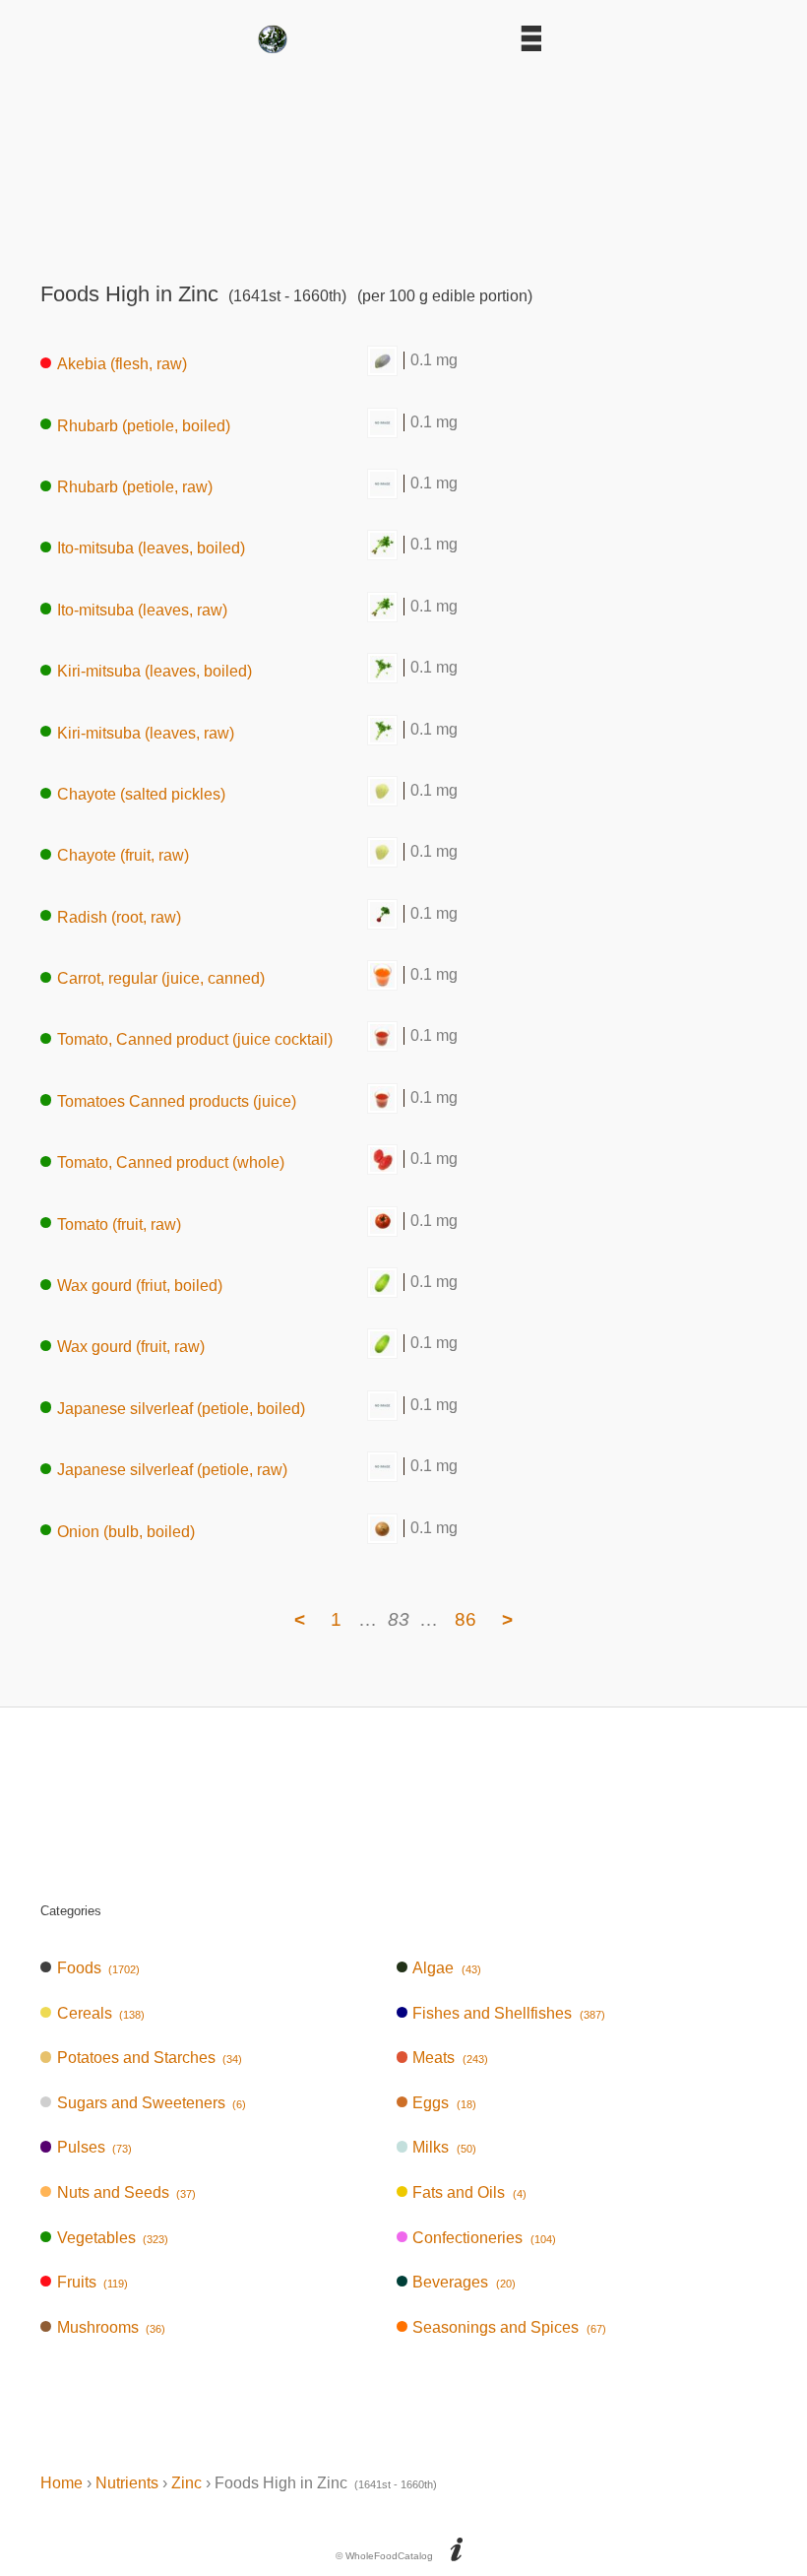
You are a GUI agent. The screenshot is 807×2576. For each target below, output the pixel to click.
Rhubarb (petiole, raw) (135, 487)
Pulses (94, 2147)
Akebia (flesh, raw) (122, 364)
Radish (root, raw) (119, 916)
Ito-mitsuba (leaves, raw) (142, 609)
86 (466, 1619)
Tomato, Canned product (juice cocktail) (195, 1039)
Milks (444, 2147)
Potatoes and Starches (150, 2058)
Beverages (464, 2282)
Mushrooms (111, 2327)
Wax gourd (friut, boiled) (140, 1286)
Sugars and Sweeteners (152, 2103)
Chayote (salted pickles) (141, 794)
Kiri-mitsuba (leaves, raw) (146, 732)
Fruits (93, 2282)
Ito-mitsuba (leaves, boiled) (151, 548)
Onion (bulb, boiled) (126, 1531)
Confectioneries (484, 2238)
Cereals (101, 2013)
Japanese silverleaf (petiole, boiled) (181, 1408)
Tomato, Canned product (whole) (171, 1162)
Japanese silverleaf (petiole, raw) (172, 1470)
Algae (446, 1968)
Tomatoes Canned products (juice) (177, 1100)
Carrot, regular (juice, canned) (161, 978)
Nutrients (127, 2483)
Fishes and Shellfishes (508, 2013)
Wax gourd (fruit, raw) (131, 1347)
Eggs (444, 2103)
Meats (450, 2058)
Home (62, 2483)
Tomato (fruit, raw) (119, 1224)
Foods (98, 1968)
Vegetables (113, 2238)
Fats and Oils (469, 2192)
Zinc (186, 2483)
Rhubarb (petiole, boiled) (144, 425)
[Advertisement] (403, 161)
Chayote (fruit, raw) (123, 855)
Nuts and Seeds (126, 2192)
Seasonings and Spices (509, 2327)
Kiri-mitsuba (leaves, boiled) (155, 671)
